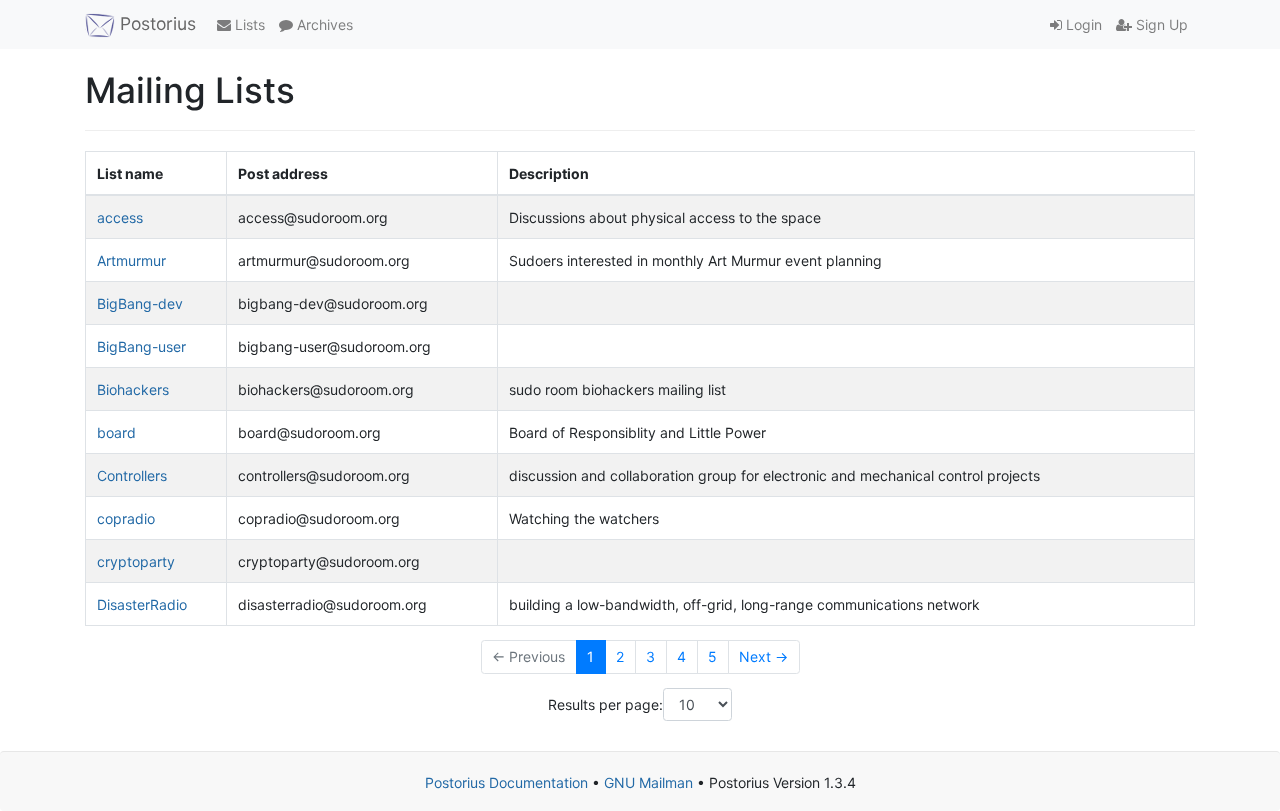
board (116, 432)
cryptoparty (136, 561)
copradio (126, 518)
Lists (248, 24)
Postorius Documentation (506, 782)
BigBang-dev (140, 303)
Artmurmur (131, 260)
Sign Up (1160, 24)
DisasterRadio (142, 604)
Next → (763, 656)
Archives (323, 24)
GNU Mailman (648, 782)
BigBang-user (141, 346)
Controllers (132, 475)
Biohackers (133, 389)
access (120, 217)
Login (1082, 24)
